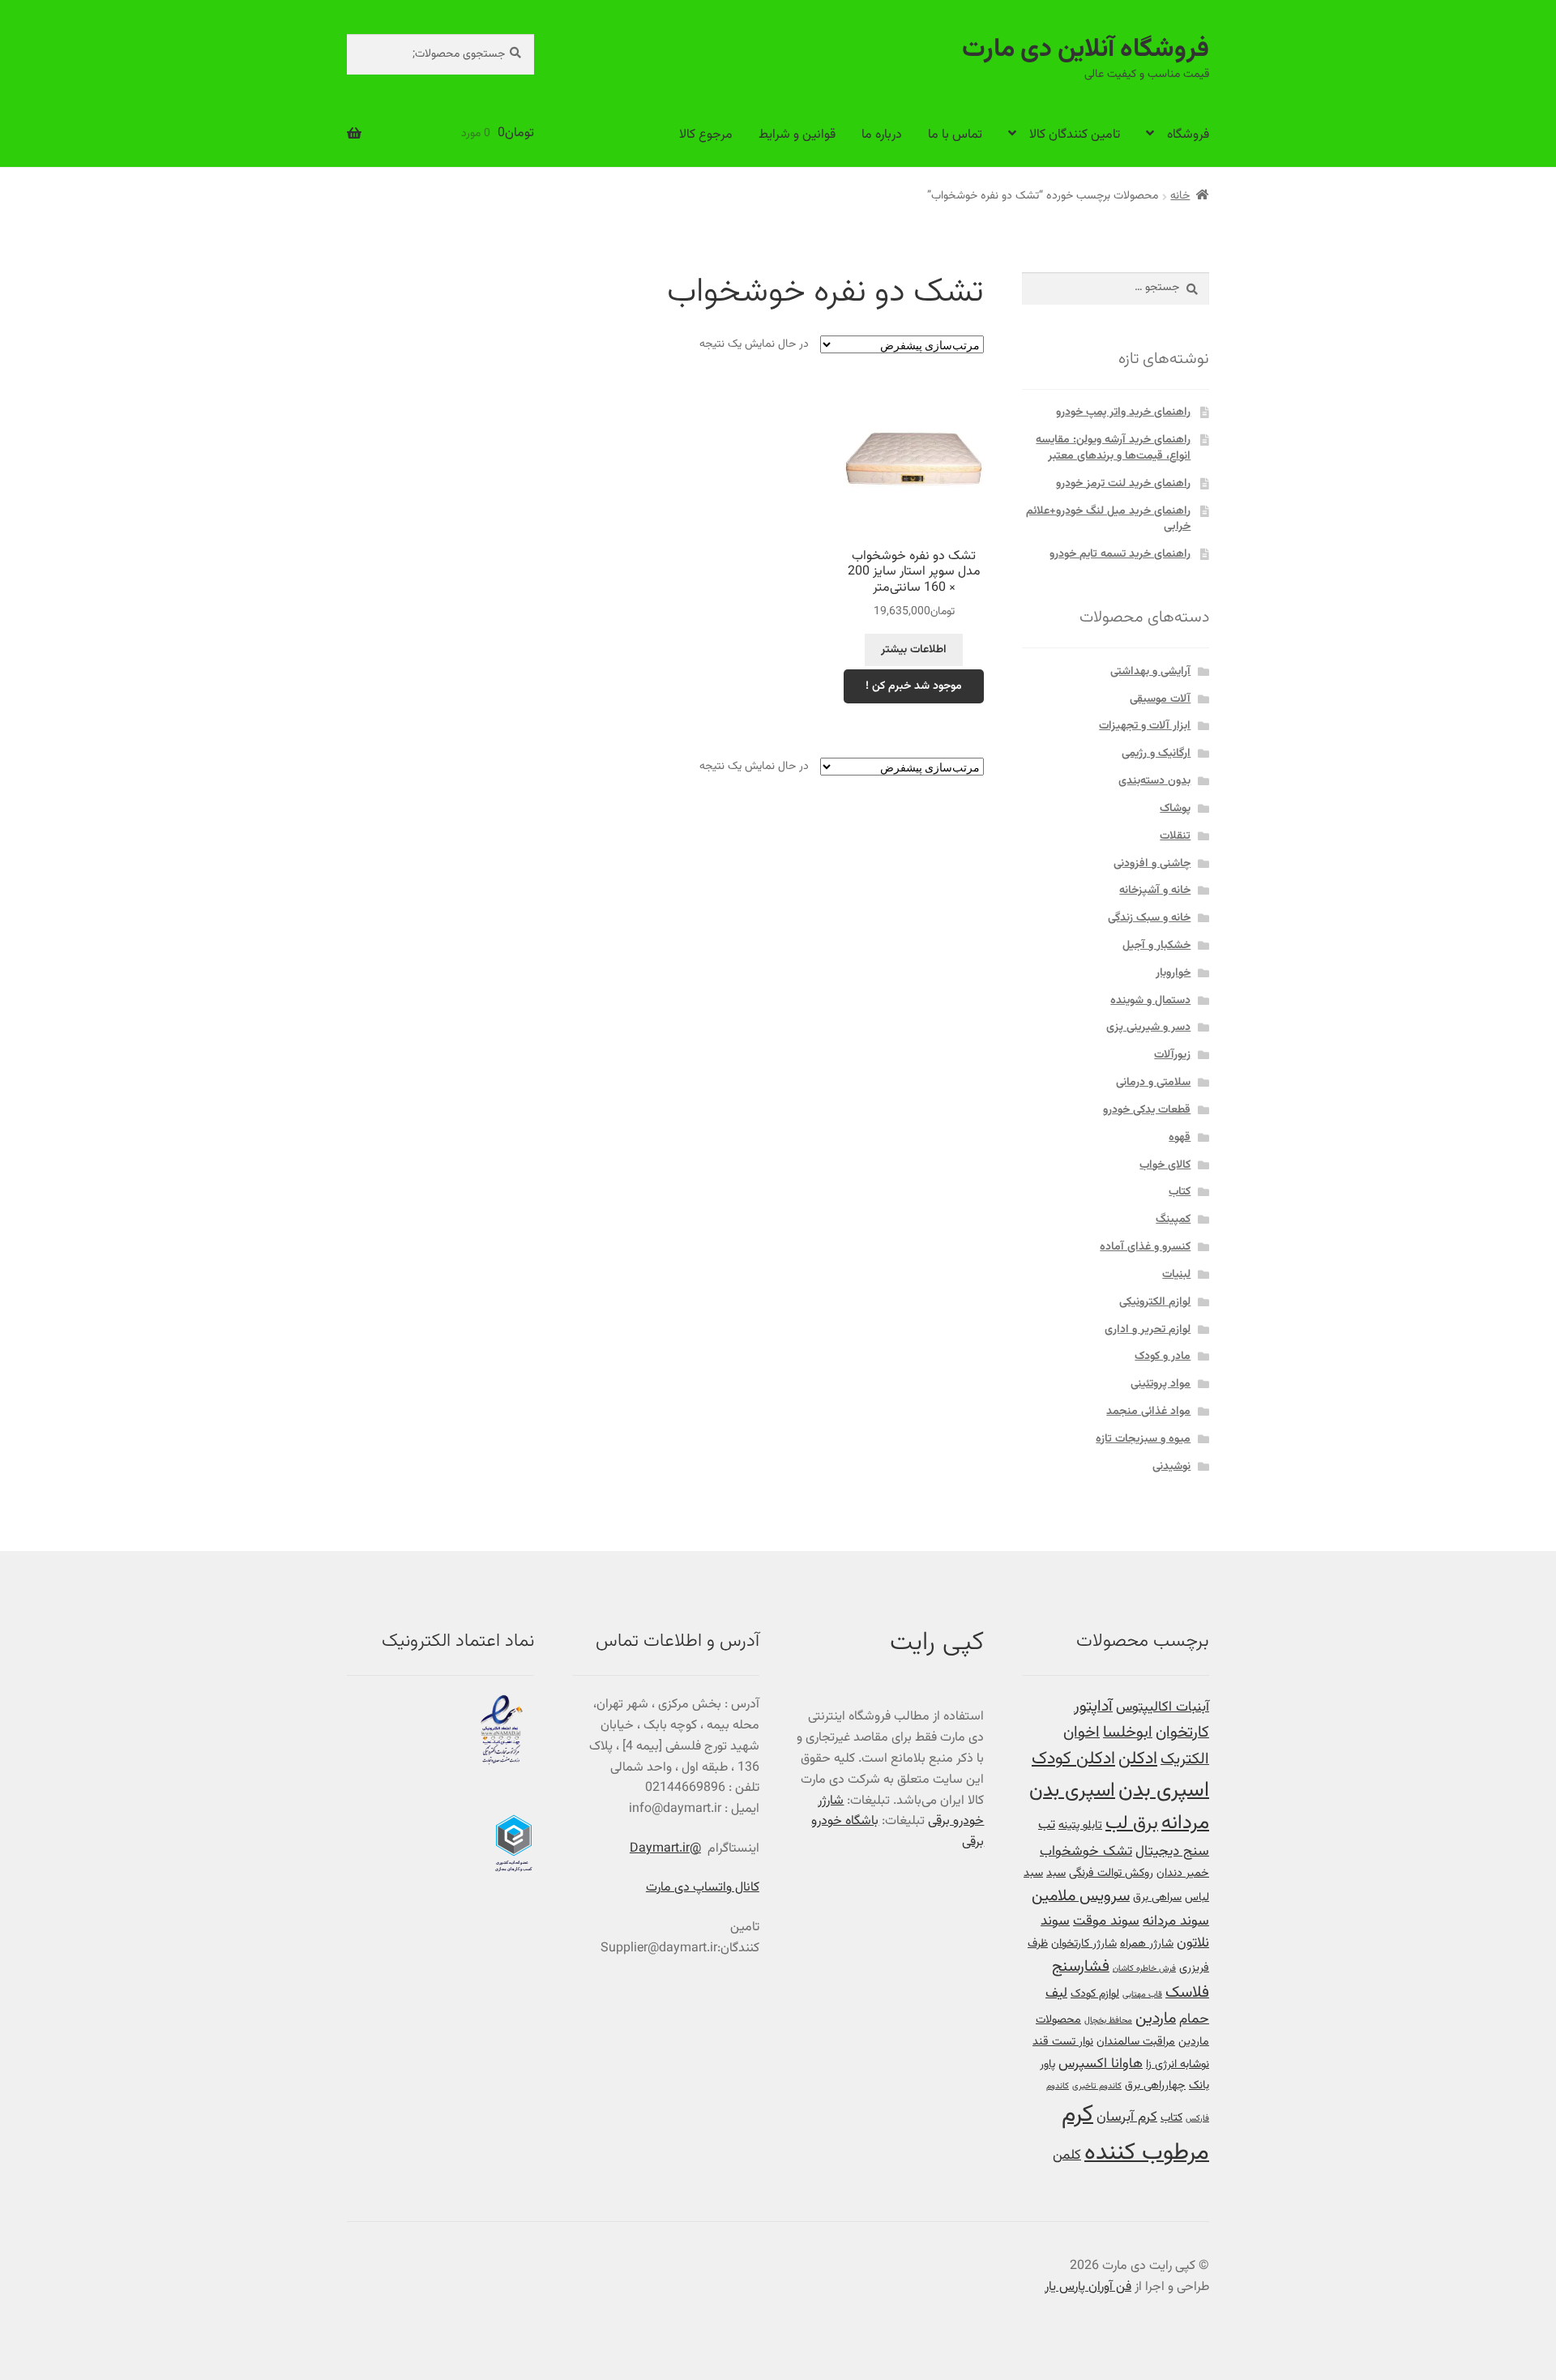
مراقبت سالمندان (1136, 2042)
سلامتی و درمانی (1153, 1083)
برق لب (1132, 1823)
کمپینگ (1173, 1220)
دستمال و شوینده (1150, 1001)
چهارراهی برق (1155, 2085)
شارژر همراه (1147, 1944)
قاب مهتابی (1142, 1995)
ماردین (1156, 2019)
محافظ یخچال (1108, 2021)
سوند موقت (1106, 1921)
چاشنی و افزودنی (1152, 864)
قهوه (1180, 1138)
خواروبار (1173, 973)
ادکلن (1138, 1759)
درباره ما (882, 135)
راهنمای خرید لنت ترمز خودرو (1123, 484)
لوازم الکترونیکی (1155, 1302)
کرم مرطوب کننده (1135, 2134)
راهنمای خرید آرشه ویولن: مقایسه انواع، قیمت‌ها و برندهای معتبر (1113, 448)
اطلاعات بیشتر (914, 650)
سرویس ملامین (1081, 1897)
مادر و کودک (1163, 1357)
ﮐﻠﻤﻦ (1067, 2155)
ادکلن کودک (1073, 1759)
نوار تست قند (1063, 2042)
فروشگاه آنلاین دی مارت (1086, 50)
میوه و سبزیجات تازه (1143, 1439)
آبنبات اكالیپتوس (1163, 1707)
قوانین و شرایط (797, 135)
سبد (1056, 1873)
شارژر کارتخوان (1084, 1944)
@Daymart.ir (665, 1849)
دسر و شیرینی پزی (1148, 1028)
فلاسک (1187, 1993)
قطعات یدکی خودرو (1147, 1110)
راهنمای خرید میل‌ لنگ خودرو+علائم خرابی (1108, 519)
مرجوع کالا (706, 135)
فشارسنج (1081, 1967)
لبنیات (1176, 1275)
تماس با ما (955, 135)
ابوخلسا (1128, 1733)
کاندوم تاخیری (1097, 2086)
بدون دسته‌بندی (1154, 781)
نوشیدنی (1171, 1467)
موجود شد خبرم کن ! (914, 686)
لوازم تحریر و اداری (1148, 1330)
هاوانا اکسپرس (1101, 2064)
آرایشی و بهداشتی (1150, 672)
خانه (1180, 196)
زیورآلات (1172, 1055)
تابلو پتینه (1080, 1825)
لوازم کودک (1095, 1994)
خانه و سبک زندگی (1149, 918)
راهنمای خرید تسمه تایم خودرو (1120, 554)
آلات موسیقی (1160, 699)
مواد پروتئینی (1161, 1384)
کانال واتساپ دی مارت (703, 1888)
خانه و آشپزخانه (1155, 891)
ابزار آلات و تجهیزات (1145, 726)
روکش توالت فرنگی (1111, 1873)
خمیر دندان (1183, 1873)
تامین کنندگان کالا (1075, 135)
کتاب (1180, 1192)
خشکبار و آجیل (1156, 946)
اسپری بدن (1164, 1790)
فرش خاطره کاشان (1144, 1969)
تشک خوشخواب (1086, 1851)
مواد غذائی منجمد (1148, 1412)
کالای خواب (1165, 1165)
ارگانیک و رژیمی (1156, 754)
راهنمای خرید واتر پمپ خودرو (1123, 412)
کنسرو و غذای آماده (1145, 1247)
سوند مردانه (1176, 1921)
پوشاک (1175, 809)
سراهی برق (1157, 1897)
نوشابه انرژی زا (1178, 2064)
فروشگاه (1188, 135)
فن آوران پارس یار (1088, 2287)
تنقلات (1175, 836)
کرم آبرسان (1127, 2117)
